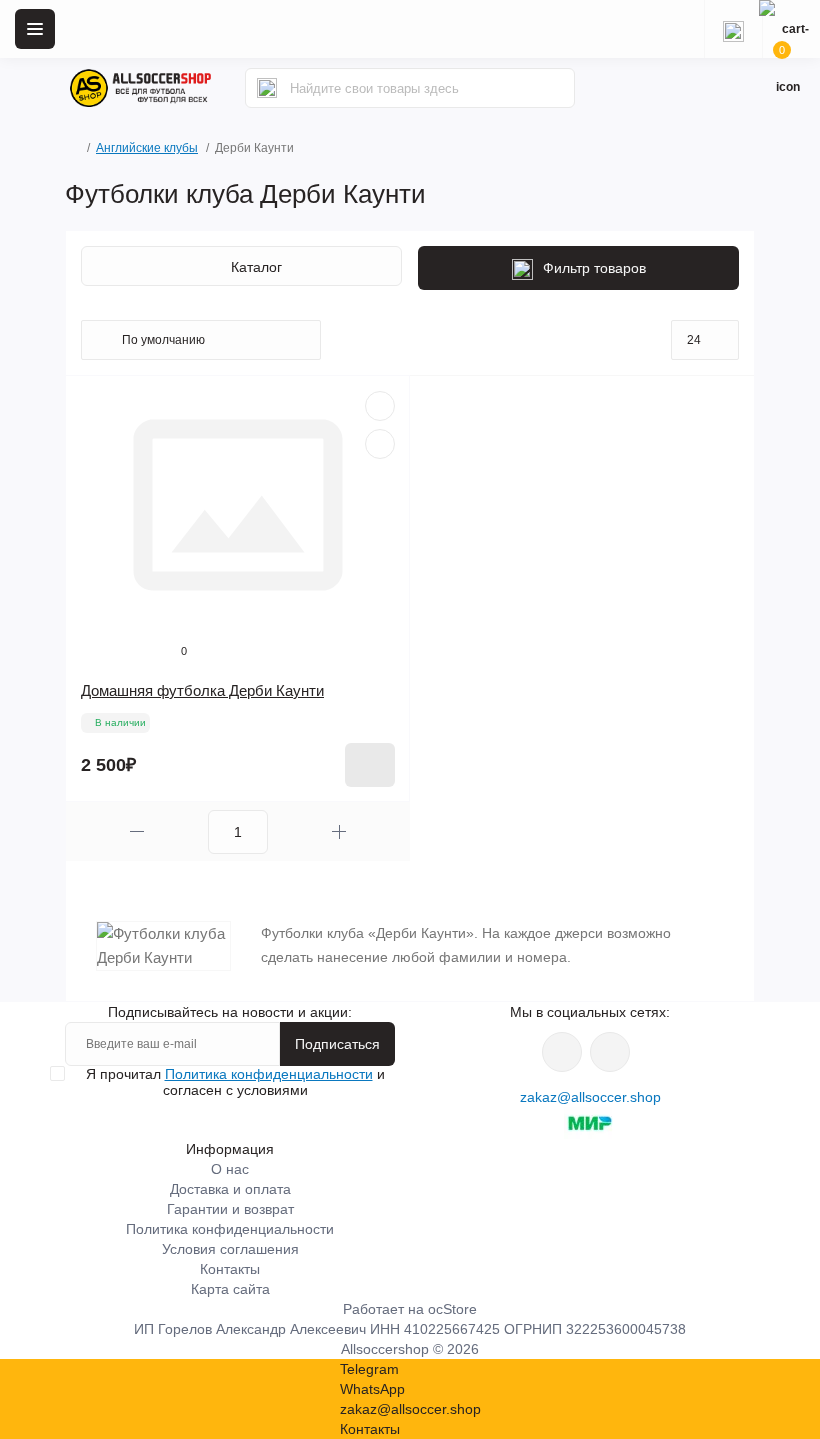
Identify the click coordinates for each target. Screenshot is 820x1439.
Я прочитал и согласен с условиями (235, 1082)
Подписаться (337, 1044)
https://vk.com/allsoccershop (562, 1052)
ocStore (452, 1309)
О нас (230, 1169)
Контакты (230, 1269)
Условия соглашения (230, 1249)
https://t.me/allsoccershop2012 (610, 1052)
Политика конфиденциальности (269, 1074)
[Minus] (137, 831)
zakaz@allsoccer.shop (590, 1097)
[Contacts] (733, 29)
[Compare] (380, 444)
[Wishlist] (380, 406)
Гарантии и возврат (230, 1209)
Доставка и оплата (230, 1189)
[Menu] (35, 29)
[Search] (267, 88)
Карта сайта (230, 1289)
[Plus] (339, 831)
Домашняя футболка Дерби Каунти (202, 690)
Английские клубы (147, 148)
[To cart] (370, 765)
